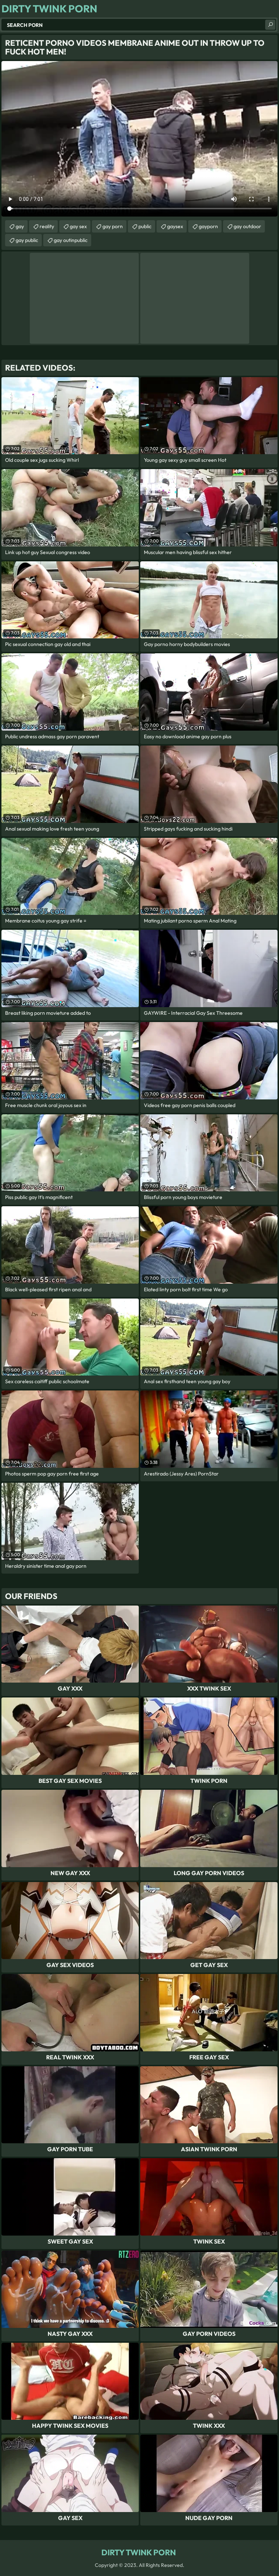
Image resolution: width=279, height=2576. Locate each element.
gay (20, 226)
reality (47, 226)
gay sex (78, 226)
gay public (27, 240)
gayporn (208, 226)
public (145, 226)
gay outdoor (247, 226)
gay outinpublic (71, 240)
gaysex (175, 226)
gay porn (113, 226)
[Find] (270, 25)
